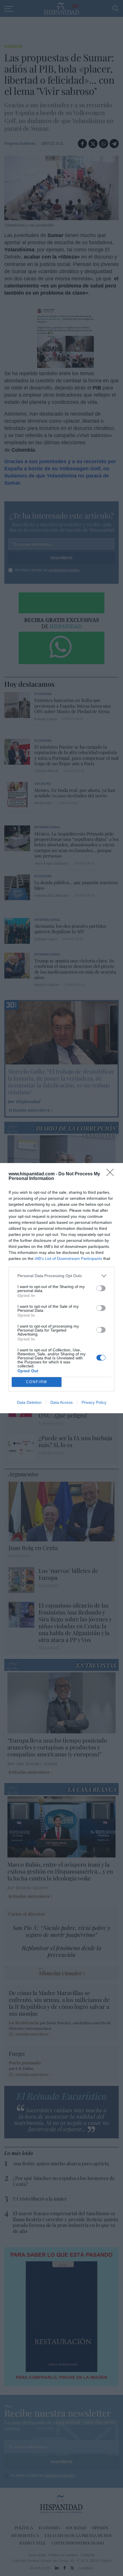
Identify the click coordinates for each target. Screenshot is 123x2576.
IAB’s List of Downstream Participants (68, 1258)
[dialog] (61, 1288)
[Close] (112, 1174)
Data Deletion (29, 1402)
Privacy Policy (94, 1402)
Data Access (61, 1402)
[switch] (101, 1288)
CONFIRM (37, 1382)
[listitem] (61, 1276)
